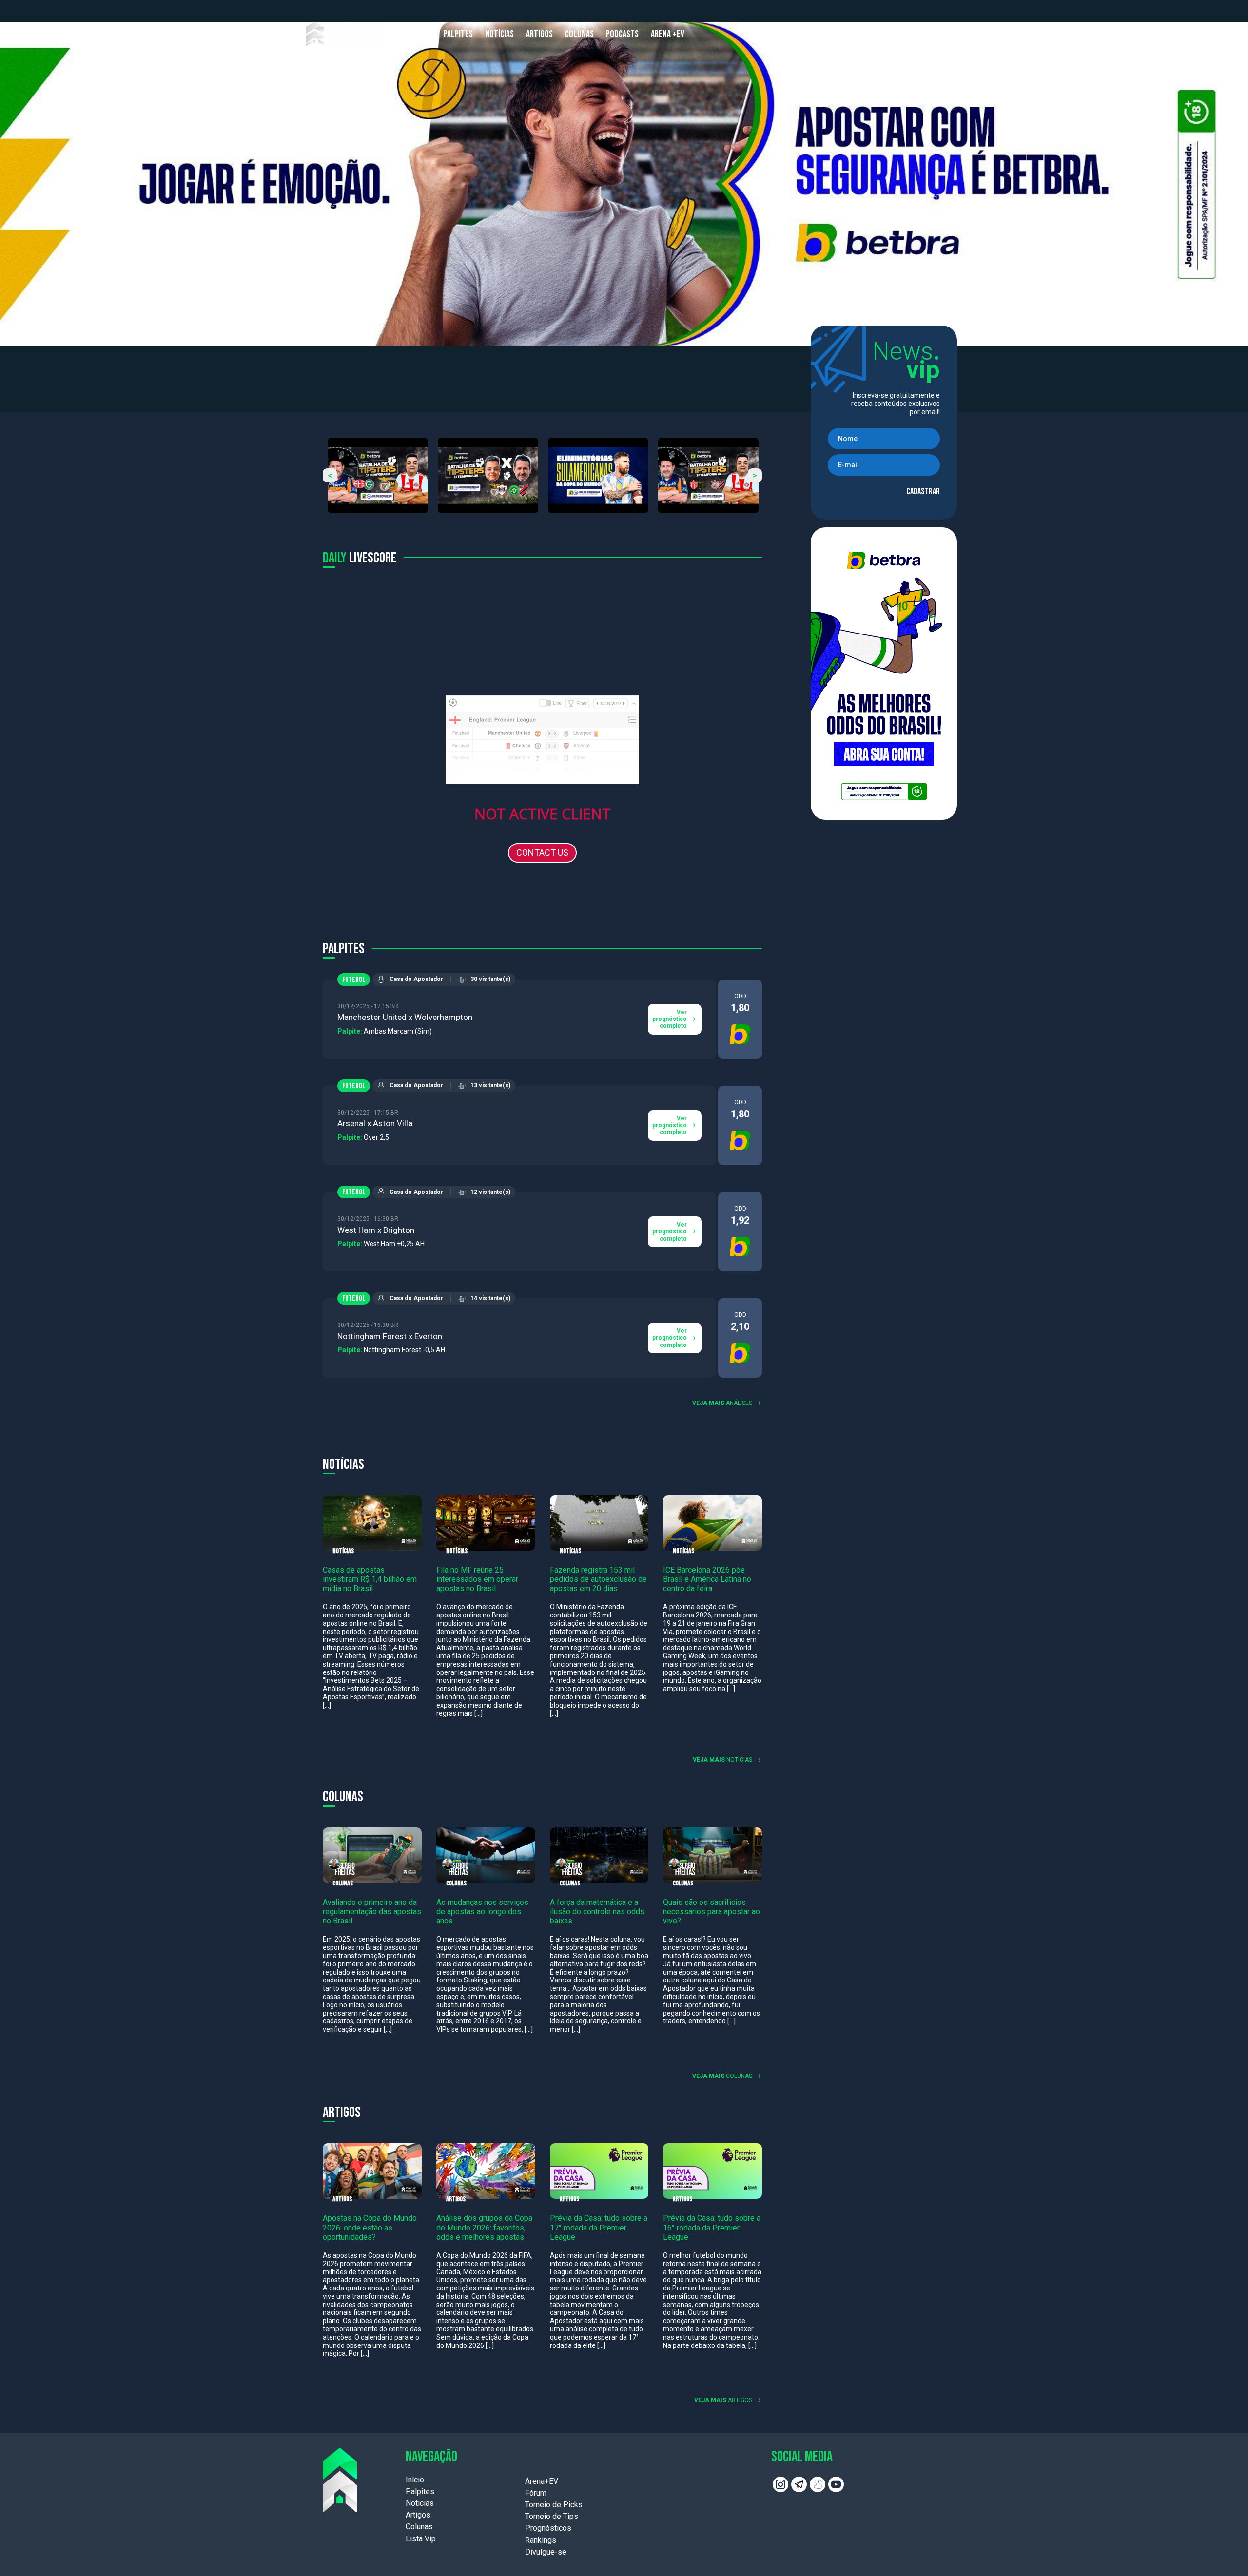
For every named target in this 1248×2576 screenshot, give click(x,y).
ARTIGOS (539, 34)
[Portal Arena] (345, 34)
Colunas (419, 2527)
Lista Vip (421, 2539)
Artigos (418, 2515)
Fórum (536, 2493)
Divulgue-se (546, 2552)
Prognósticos (548, 2528)
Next (755, 475)
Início (415, 2480)
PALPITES (458, 34)
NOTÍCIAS (499, 34)
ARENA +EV (668, 34)
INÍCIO (422, 34)
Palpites (420, 2491)
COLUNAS (579, 34)
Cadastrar (923, 491)
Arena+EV (542, 2481)
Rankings (541, 2540)
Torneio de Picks (554, 2505)
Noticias (420, 2503)
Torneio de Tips (552, 2516)
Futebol (354, 980)
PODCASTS (622, 34)
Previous (330, 475)
